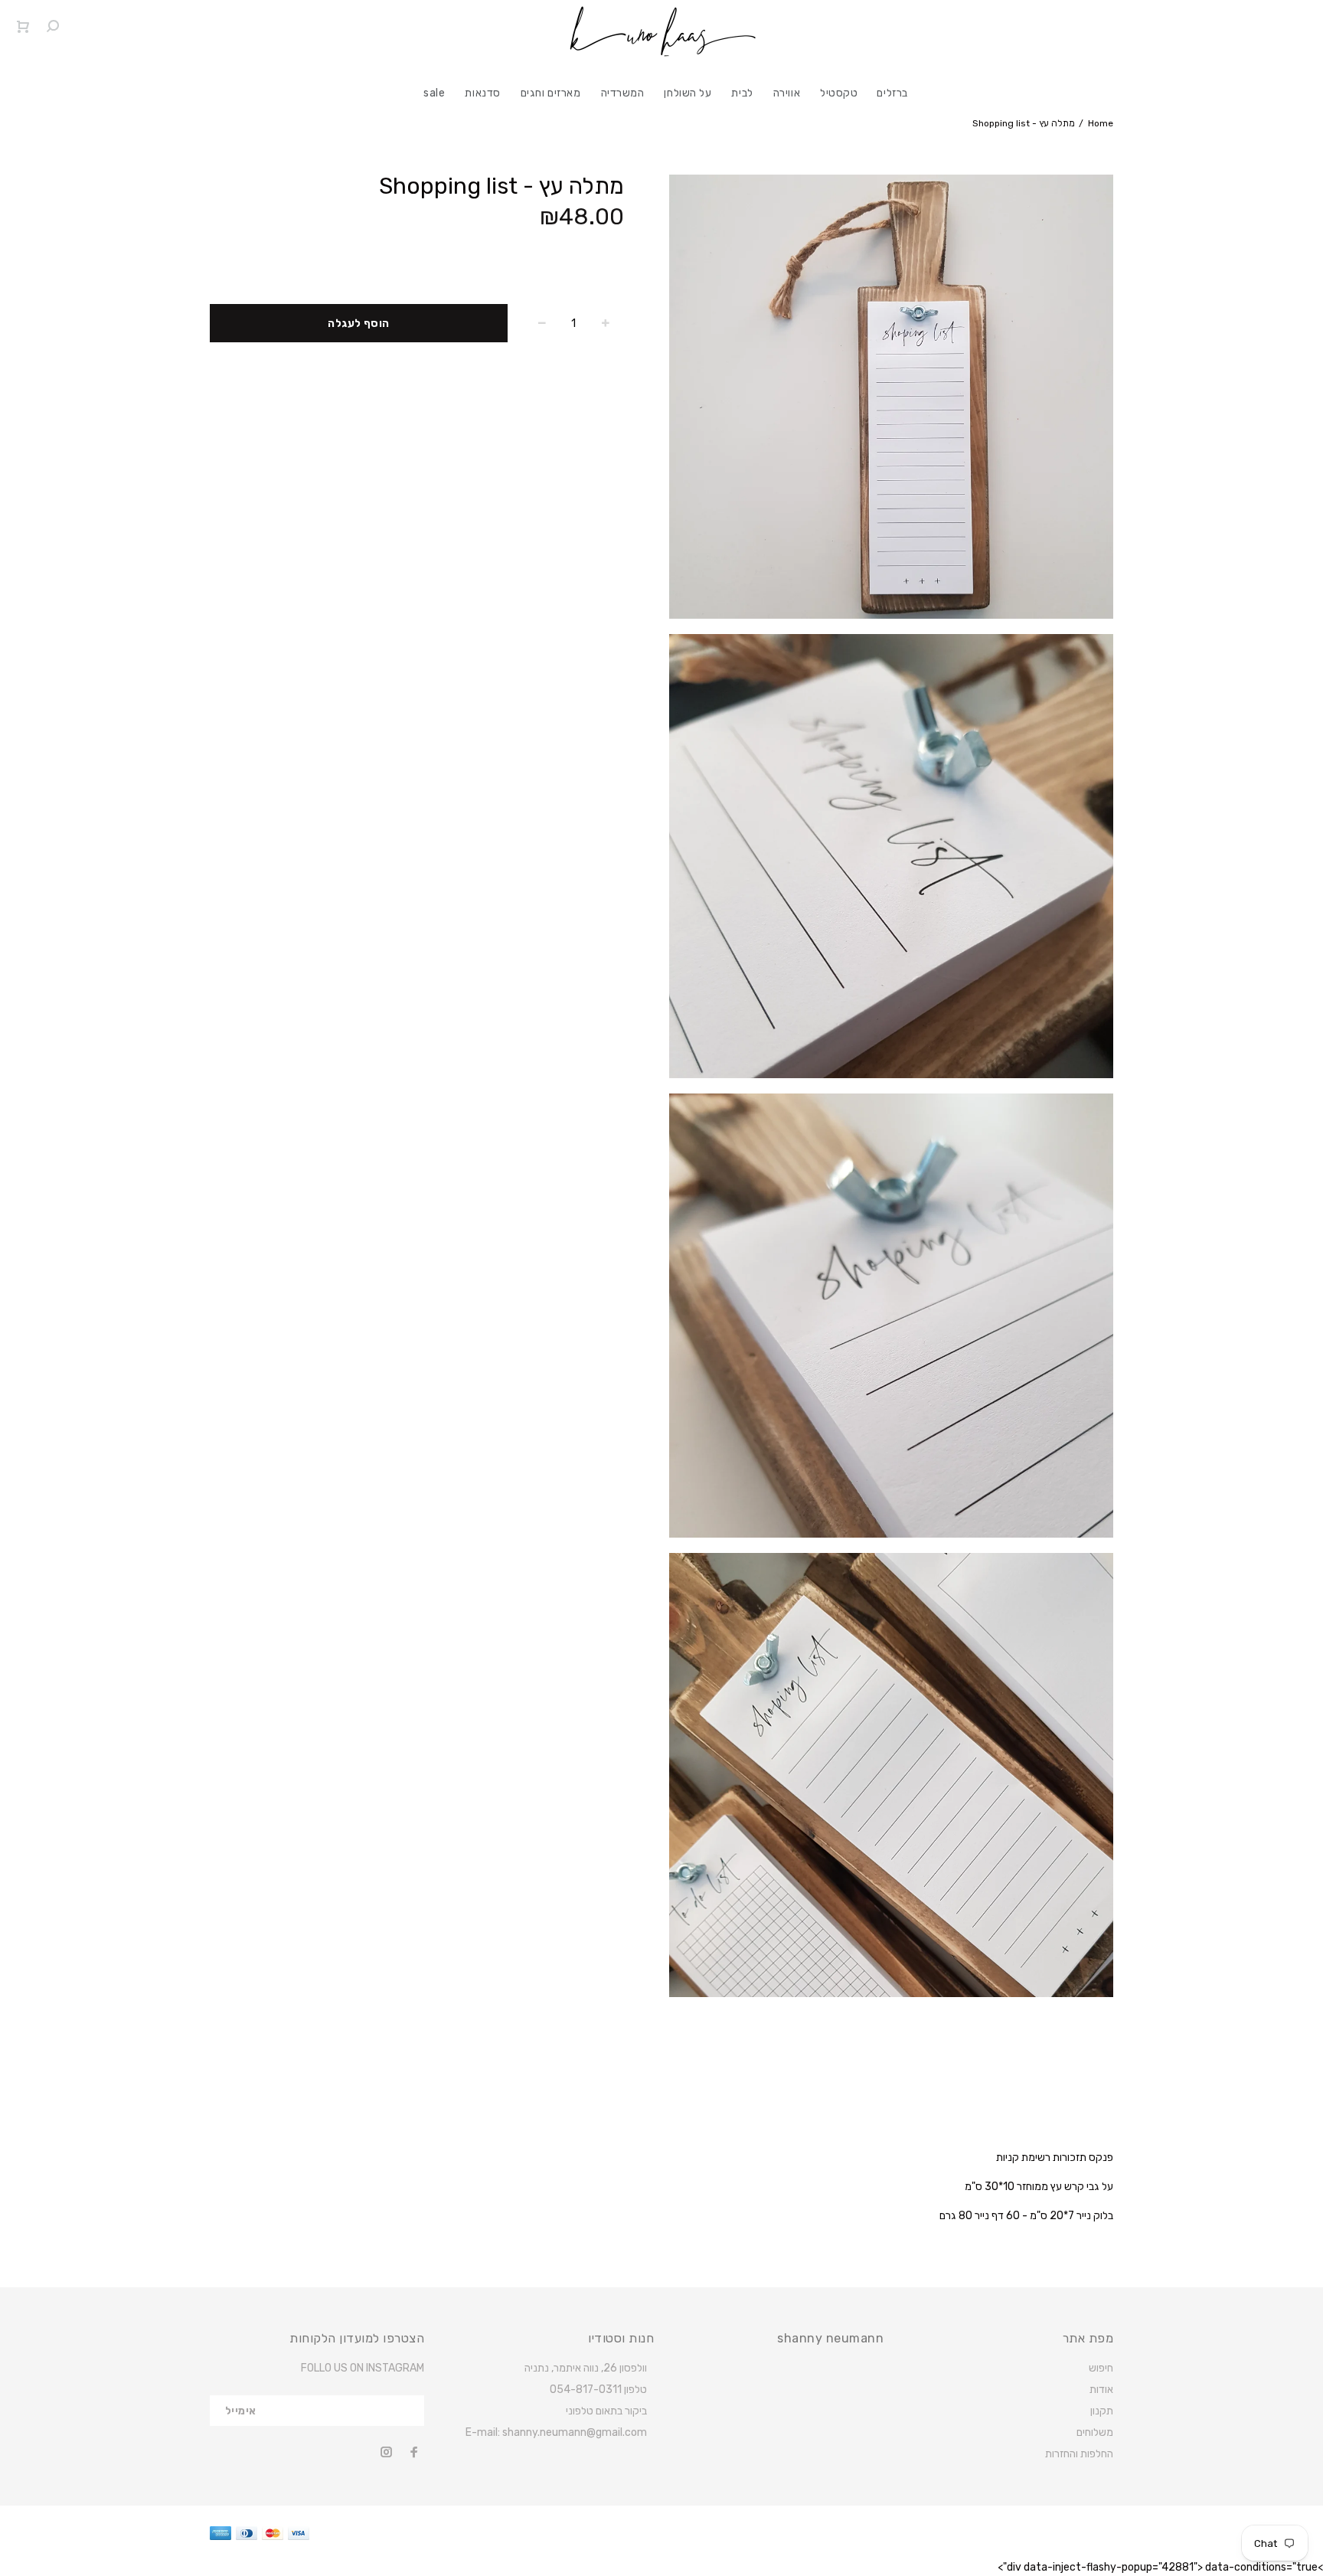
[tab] (229, 2110)
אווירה (787, 93)
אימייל (241, 2411)
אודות (1101, 2390)
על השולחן (688, 93)
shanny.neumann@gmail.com (575, 2432)
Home (1101, 123)
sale (434, 93)
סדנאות (482, 93)
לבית (742, 93)
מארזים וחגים (551, 93)
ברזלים (892, 93)
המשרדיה (623, 93)
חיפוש (1101, 2368)
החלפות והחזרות (1079, 2454)
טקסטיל (839, 93)
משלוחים (1095, 2432)
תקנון (1102, 2411)
